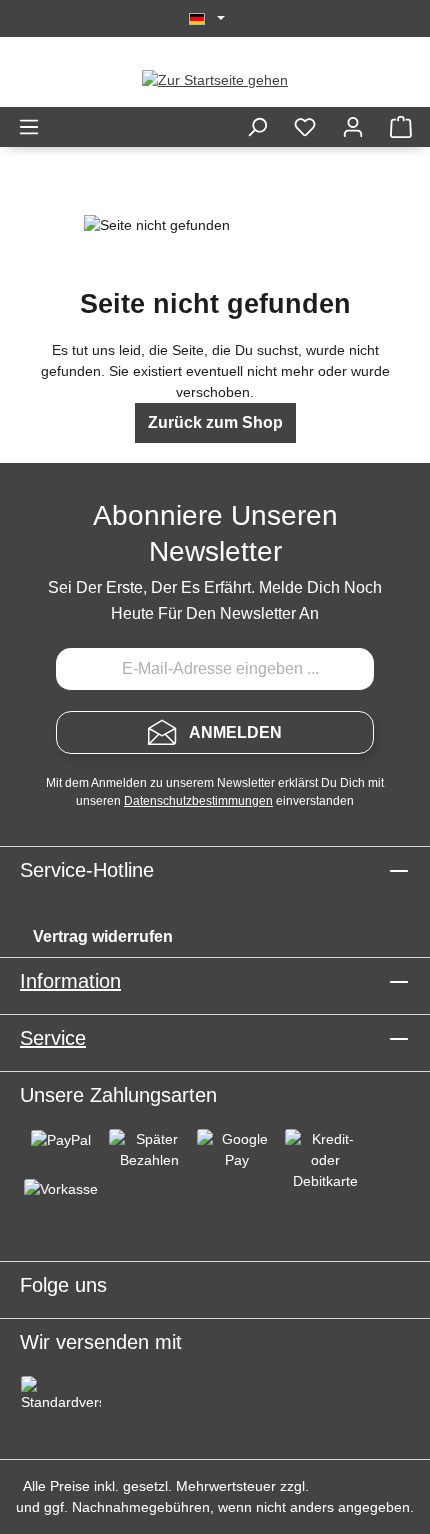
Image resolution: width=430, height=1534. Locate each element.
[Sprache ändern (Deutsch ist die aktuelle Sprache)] (206, 19)
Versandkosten (360, 1486)
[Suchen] (257, 127)
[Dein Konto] (353, 127)
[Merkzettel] (305, 127)
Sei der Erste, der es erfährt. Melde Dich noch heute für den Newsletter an (215, 600)
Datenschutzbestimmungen (198, 801)
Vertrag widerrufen (103, 936)
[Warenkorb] (401, 127)
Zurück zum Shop (215, 422)
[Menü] (29, 127)
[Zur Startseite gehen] (215, 80)
